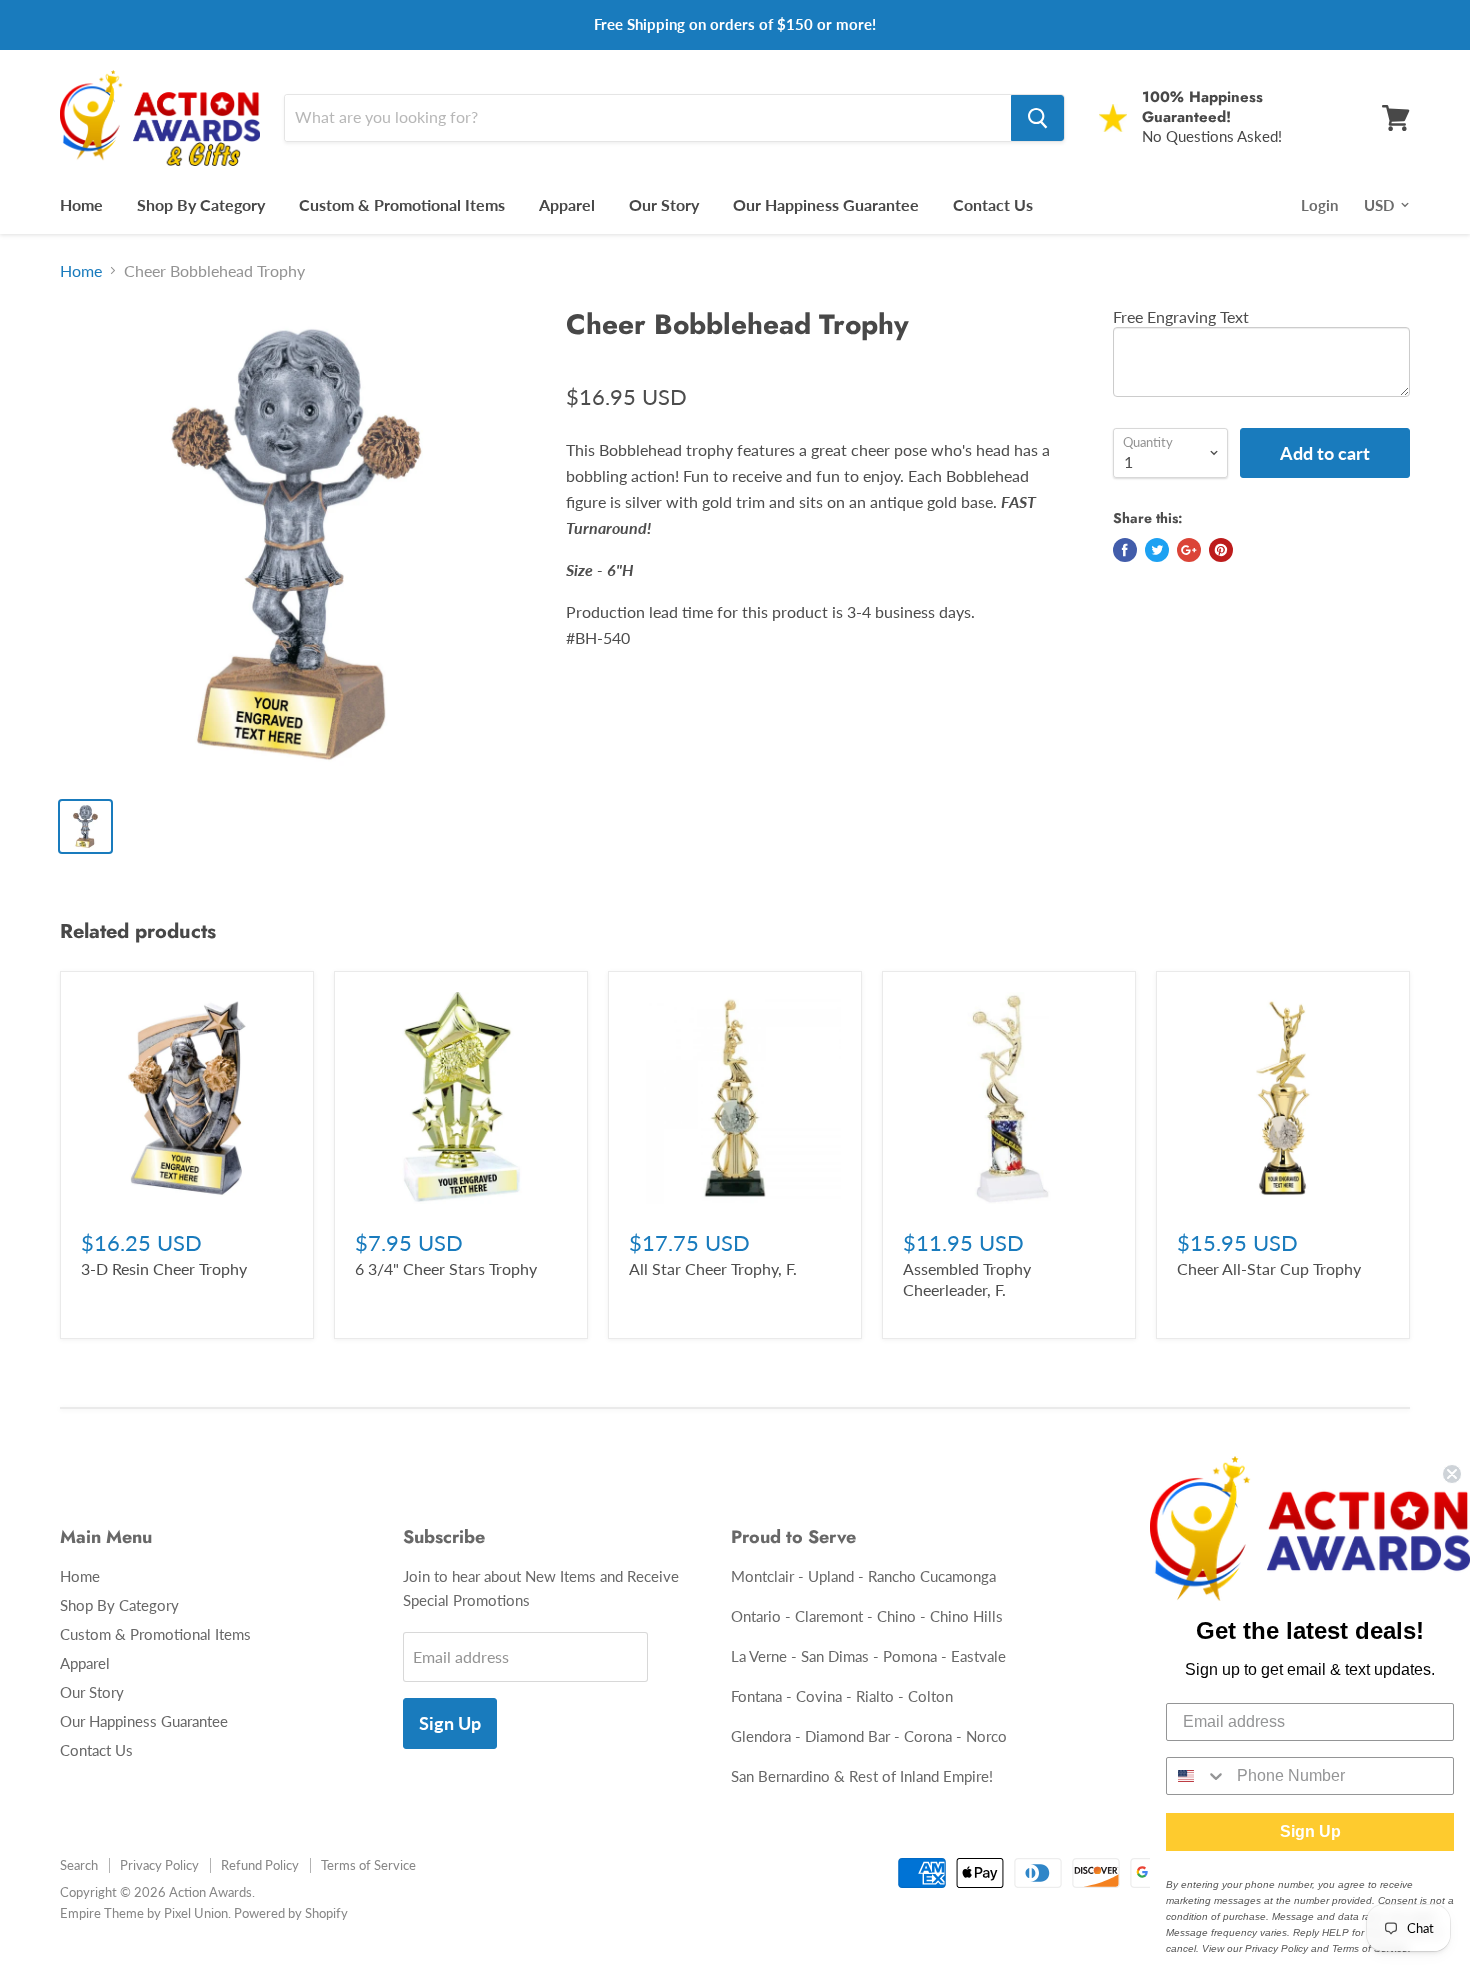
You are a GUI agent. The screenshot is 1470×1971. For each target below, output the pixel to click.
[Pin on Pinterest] (1221, 550)
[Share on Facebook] (1125, 550)
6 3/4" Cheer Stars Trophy (446, 1268)
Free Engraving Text (1181, 316)
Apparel (567, 204)
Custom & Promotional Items (402, 204)
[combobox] (1197, 1776)
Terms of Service (368, 1865)
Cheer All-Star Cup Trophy (1269, 1268)
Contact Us (993, 204)
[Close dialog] (1452, 1474)
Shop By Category (201, 204)
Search (79, 1865)
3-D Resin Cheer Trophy (164, 1268)
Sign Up (450, 1723)
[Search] (1037, 118)
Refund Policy (260, 1865)
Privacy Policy (159, 1865)
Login (1319, 205)
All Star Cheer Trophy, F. (713, 1268)
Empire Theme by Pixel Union (144, 1913)
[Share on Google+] (1189, 550)
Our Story (664, 204)
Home (81, 204)
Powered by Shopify (291, 1913)
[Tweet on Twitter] (1157, 550)
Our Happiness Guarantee (826, 204)
